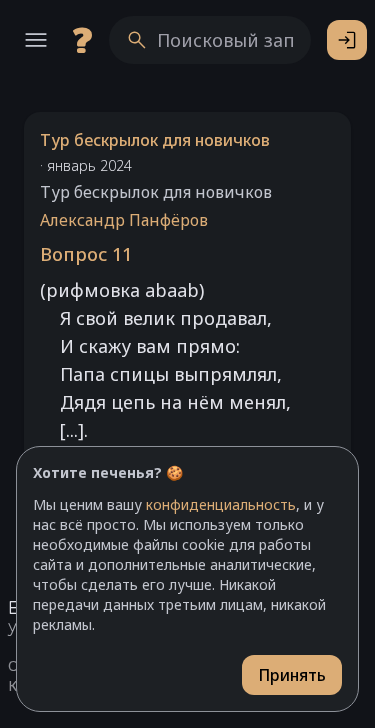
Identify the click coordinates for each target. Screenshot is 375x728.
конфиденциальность (221, 504)
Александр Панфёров (124, 220)
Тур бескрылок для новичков (155, 140)
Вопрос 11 (86, 254)
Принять (292, 675)
